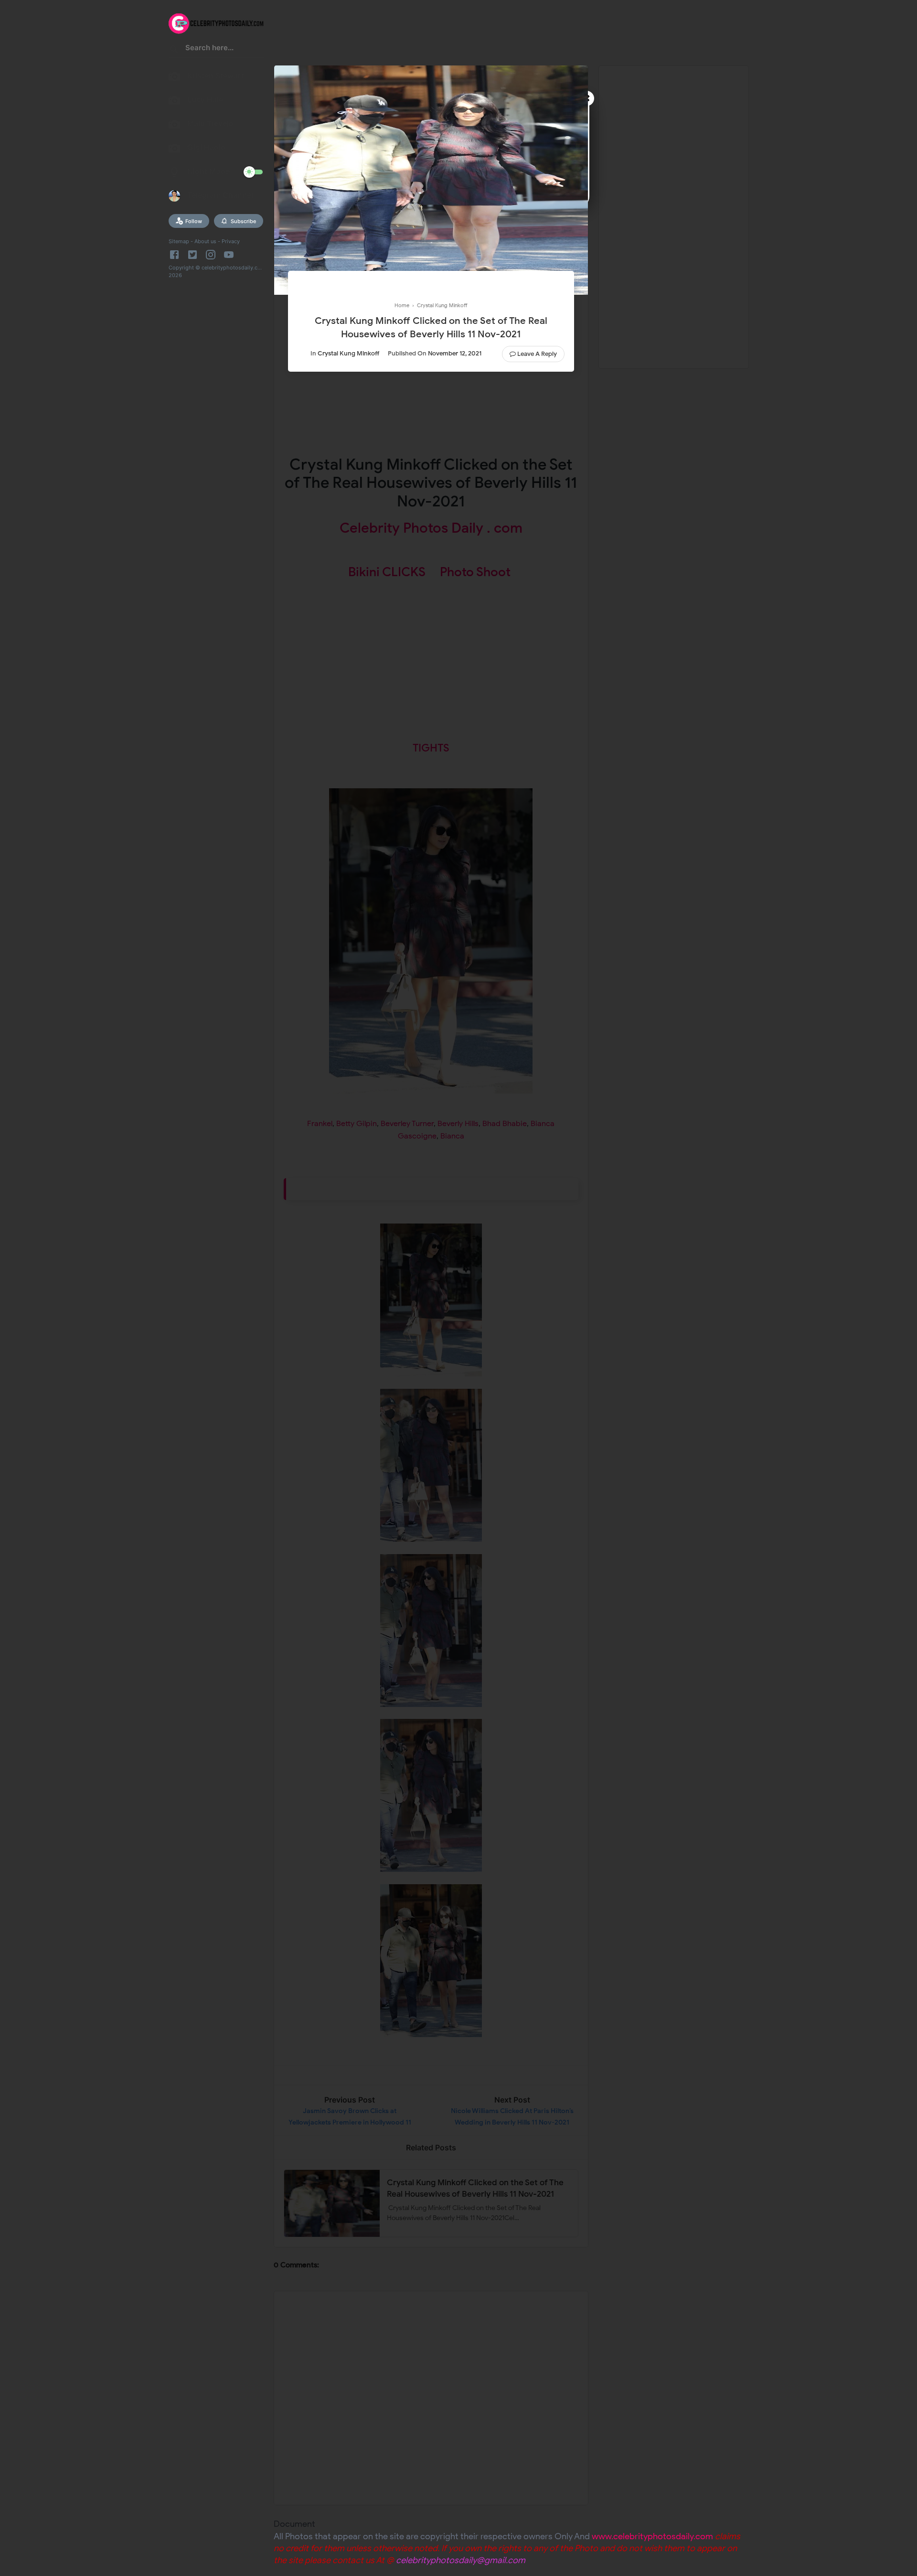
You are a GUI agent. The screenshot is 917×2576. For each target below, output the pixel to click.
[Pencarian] (174, 51)
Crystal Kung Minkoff (348, 353)
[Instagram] (211, 255)
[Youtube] (229, 255)
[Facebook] (176, 255)
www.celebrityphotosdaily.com (652, 2536)
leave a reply (537, 354)
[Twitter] (192, 255)
